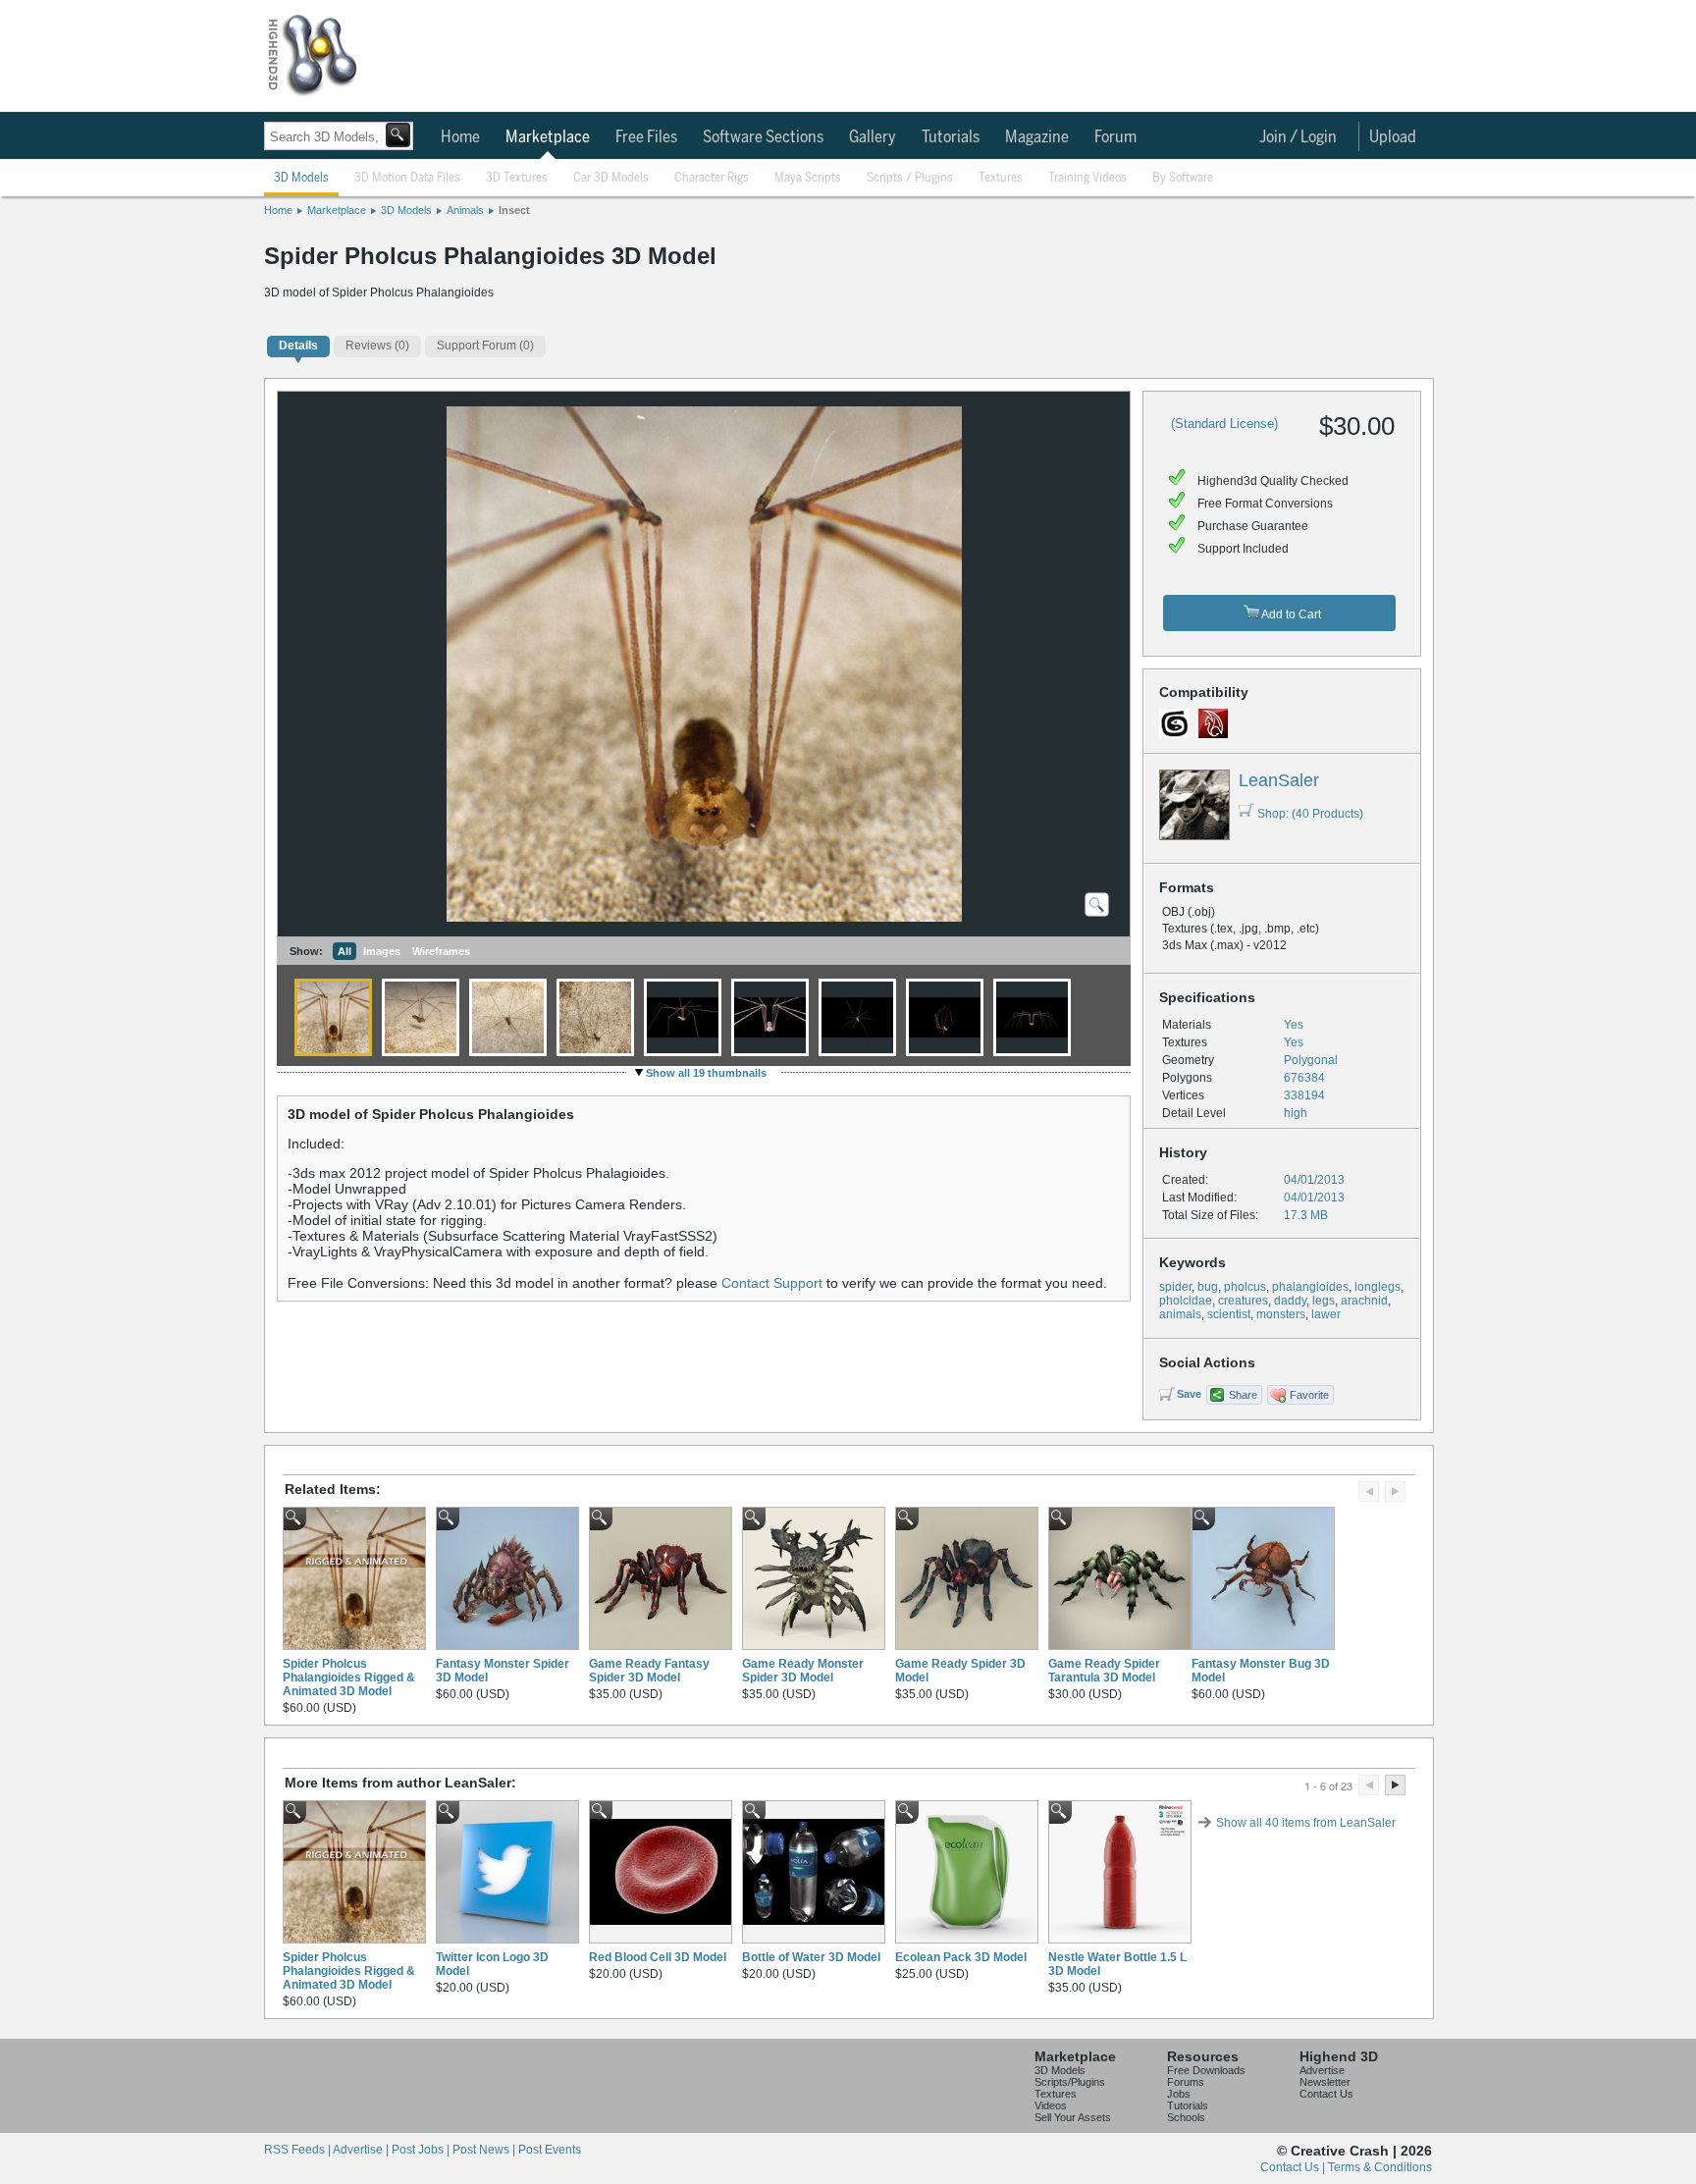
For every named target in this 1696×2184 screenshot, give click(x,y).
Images (382, 951)
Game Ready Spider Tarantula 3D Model (1104, 1671)
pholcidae (1186, 1301)
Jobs (1179, 2094)
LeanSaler (1279, 780)
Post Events (550, 2150)
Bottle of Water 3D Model (811, 1957)
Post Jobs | (422, 2150)
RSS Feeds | (298, 2150)
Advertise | (362, 2150)
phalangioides (1310, 1287)
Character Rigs (712, 178)
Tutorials (951, 137)
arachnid (1364, 1301)
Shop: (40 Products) (1310, 814)
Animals (465, 210)
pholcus (1245, 1287)
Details (298, 346)
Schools (1186, 2117)
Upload (1393, 137)
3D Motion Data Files (407, 178)
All (344, 951)
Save (1189, 1394)
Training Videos (1087, 178)
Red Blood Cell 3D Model (658, 1957)
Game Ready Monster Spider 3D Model (803, 1671)
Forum (1115, 137)
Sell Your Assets (1073, 2117)
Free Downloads (1206, 2070)
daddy (1290, 1301)
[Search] (398, 135)
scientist (1229, 1314)
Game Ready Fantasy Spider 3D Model (649, 1671)
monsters (1281, 1314)
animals (1180, 1314)
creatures (1243, 1301)
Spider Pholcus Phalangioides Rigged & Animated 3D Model (349, 1678)
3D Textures (517, 178)
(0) (377, 346)
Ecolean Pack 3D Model (961, 1957)
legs (1324, 1301)
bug (1208, 1287)
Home (460, 137)
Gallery (873, 137)
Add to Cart (1290, 614)
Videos (1051, 2105)
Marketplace (548, 137)
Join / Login (1298, 137)
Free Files (646, 137)
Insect (514, 210)
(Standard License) (1224, 424)
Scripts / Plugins (910, 178)
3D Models (301, 178)
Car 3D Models (611, 178)
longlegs (1378, 1287)
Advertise (1322, 2070)
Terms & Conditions (1380, 2167)
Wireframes (441, 951)
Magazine (1037, 137)
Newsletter (1325, 2082)
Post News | (485, 2150)
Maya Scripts (808, 178)
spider (1175, 1287)
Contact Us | (1294, 2167)
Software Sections (763, 137)
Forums (1186, 2082)
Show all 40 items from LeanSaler (1306, 1823)
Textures (1001, 178)
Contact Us (1326, 2094)
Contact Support (772, 1283)
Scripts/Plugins (1070, 2082)
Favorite (1309, 1395)
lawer (1326, 1314)
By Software (1183, 178)
